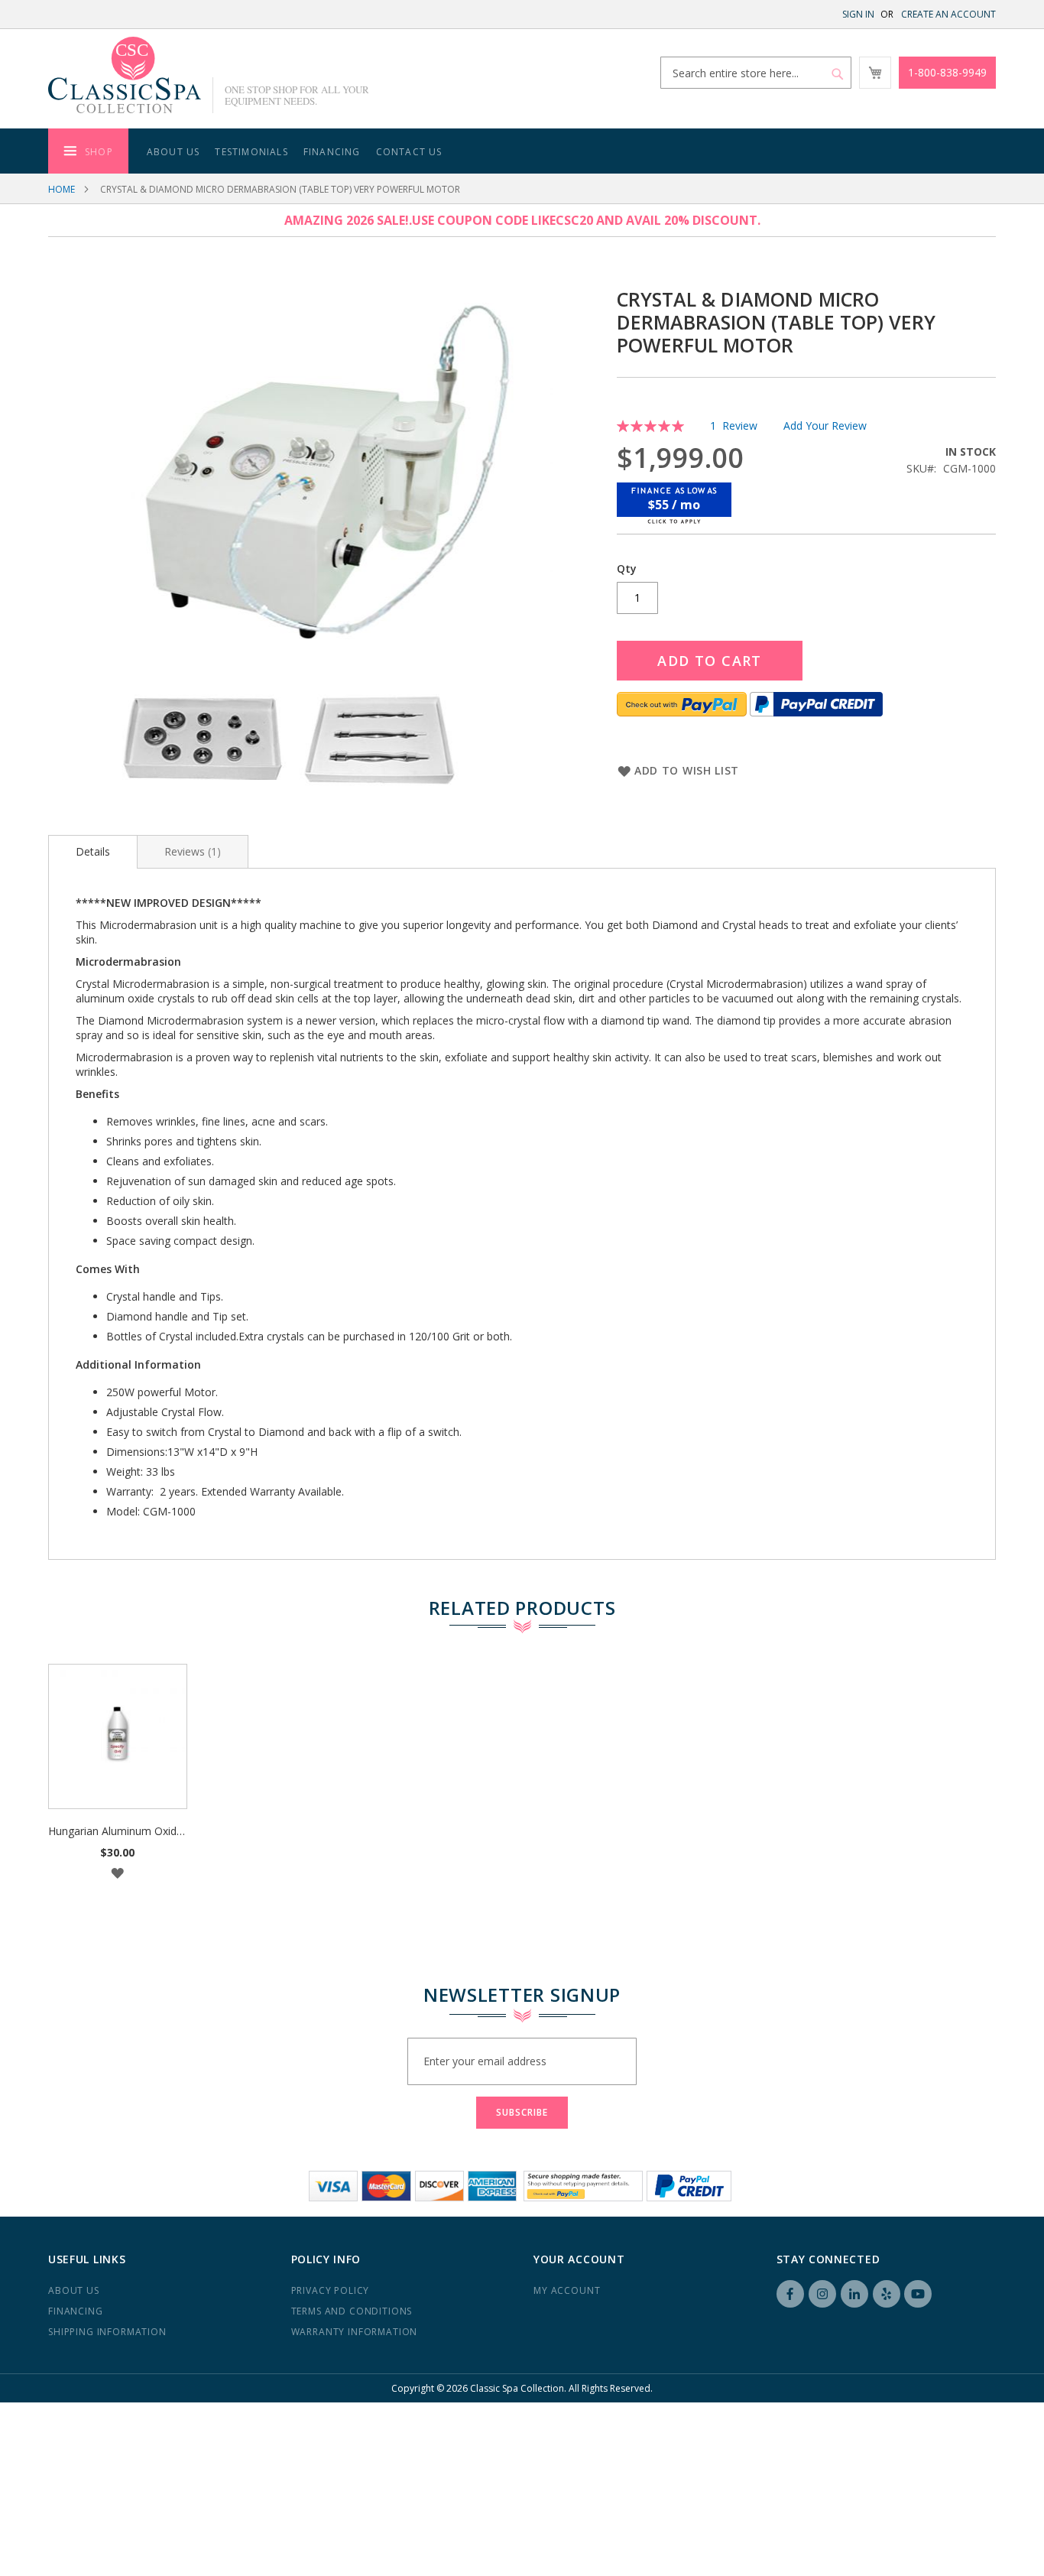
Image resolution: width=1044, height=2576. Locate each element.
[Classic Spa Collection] (125, 75)
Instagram (822, 2294)
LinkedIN (854, 2294)
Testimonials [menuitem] (251, 152)
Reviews (191, 851)
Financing (76, 2311)
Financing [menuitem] (332, 152)
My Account (567, 2290)
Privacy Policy (331, 2290)
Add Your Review (825, 426)
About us (74, 2290)
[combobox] (756, 73)
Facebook (790, 2294)
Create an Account (948, 14)
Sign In (858, 14)
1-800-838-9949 (947, 72)
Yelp (887, 2294)
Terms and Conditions (352, 2311)
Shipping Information (107, 2332)
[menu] (522, 151)
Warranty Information (355, 2332)
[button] (118, 1873)
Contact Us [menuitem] (409, 152)
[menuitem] (88, 151)
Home (62, 189)
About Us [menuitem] (173, 152)
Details (93, 851)
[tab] (93, 852)
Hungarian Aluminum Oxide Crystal (134, 1831)
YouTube (918, 2294)
